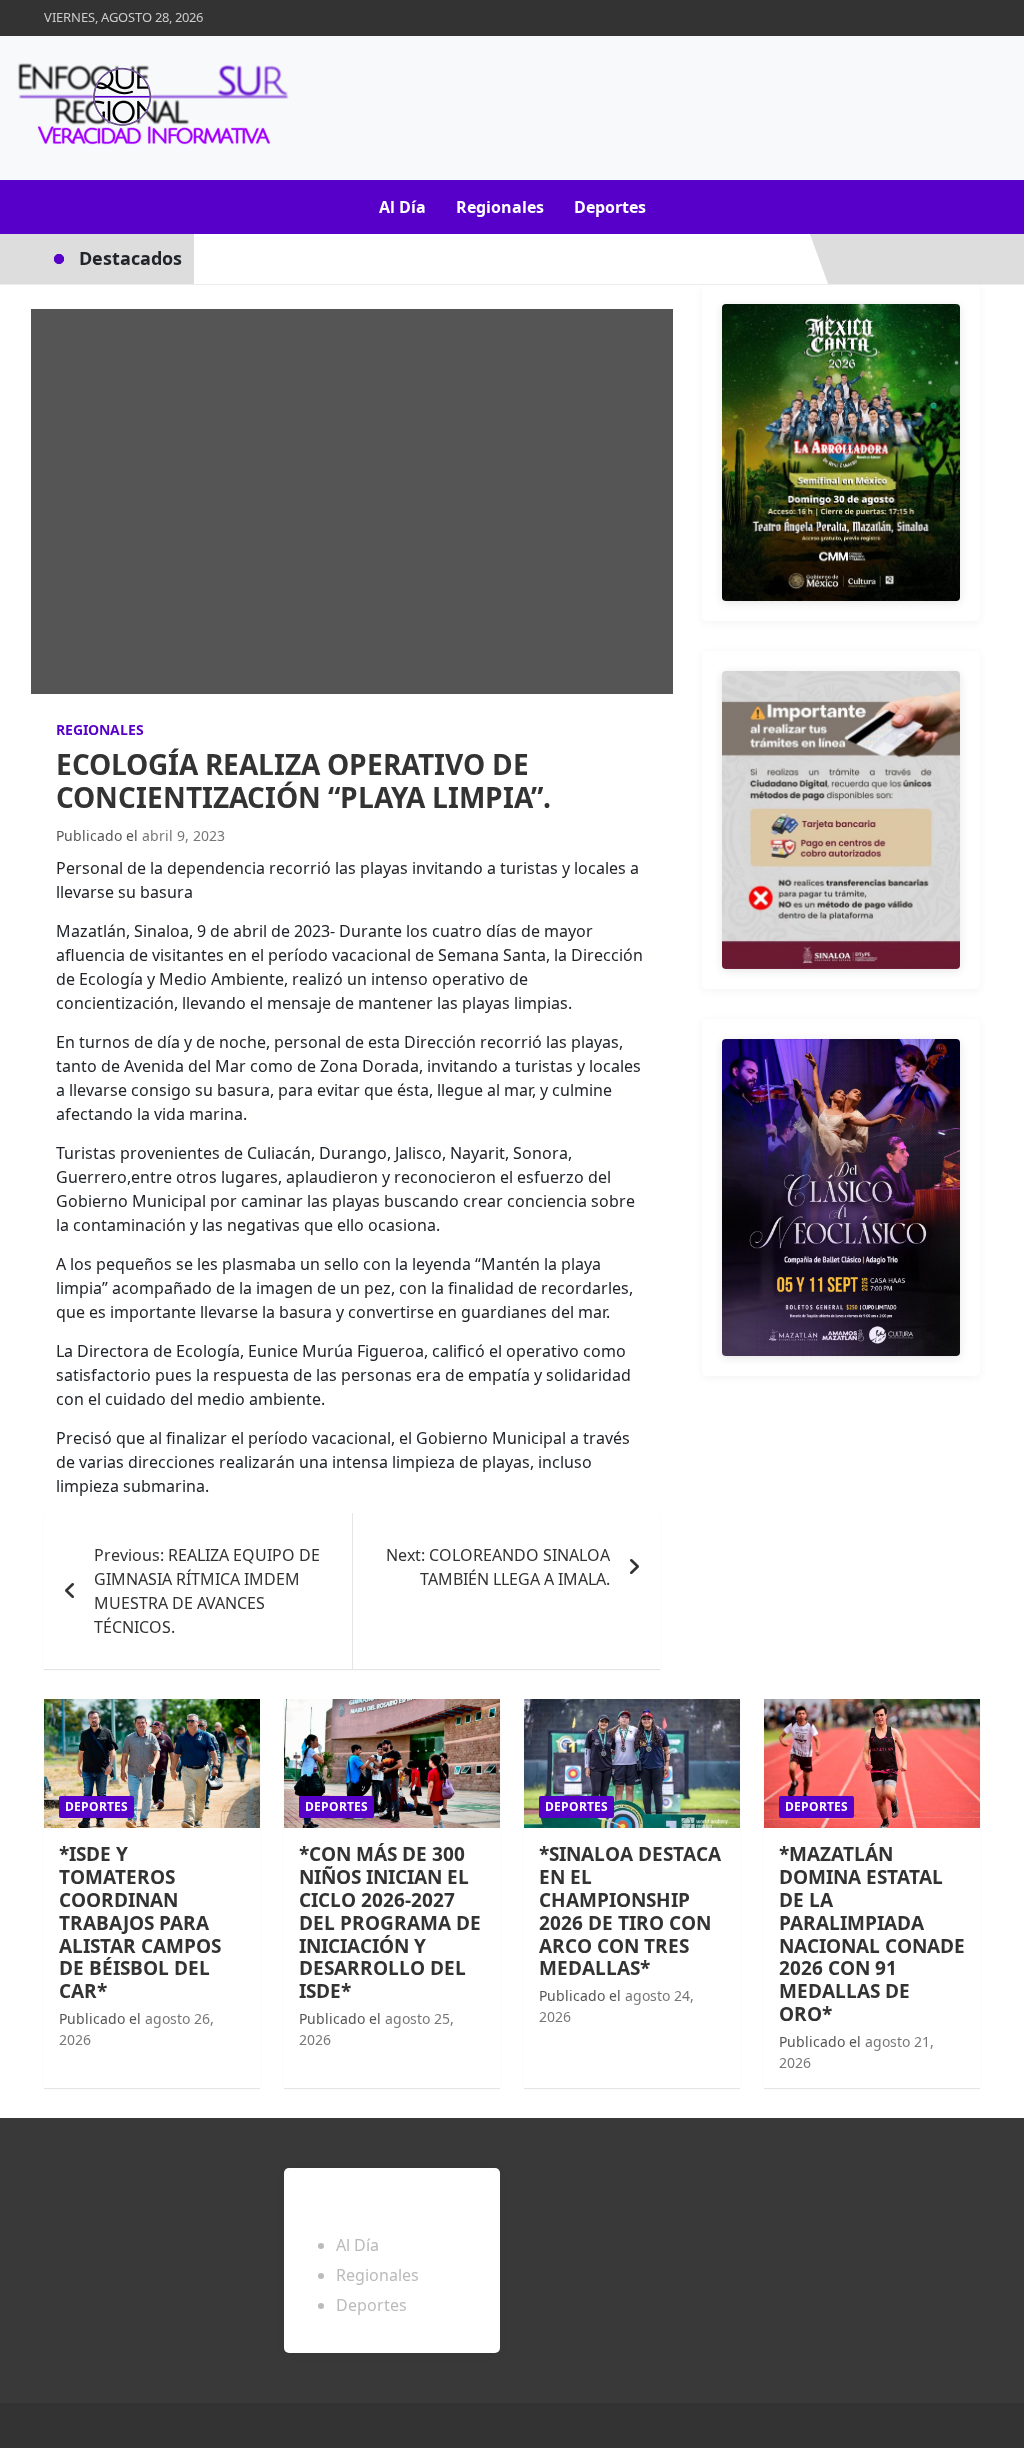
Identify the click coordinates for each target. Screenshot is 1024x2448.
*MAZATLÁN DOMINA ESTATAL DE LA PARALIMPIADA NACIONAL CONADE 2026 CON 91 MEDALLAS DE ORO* (872, 1934)
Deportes (610, 207)
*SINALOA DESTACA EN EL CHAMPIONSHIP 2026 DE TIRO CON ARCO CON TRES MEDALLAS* (630, 1911)
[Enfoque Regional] (150, 108)
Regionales (500, 207)
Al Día (402, 207)
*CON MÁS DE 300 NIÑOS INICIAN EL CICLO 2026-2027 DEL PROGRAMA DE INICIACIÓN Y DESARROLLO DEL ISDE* (390, 1922)
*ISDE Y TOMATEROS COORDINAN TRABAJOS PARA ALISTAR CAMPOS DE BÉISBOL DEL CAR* (140, 1922)
